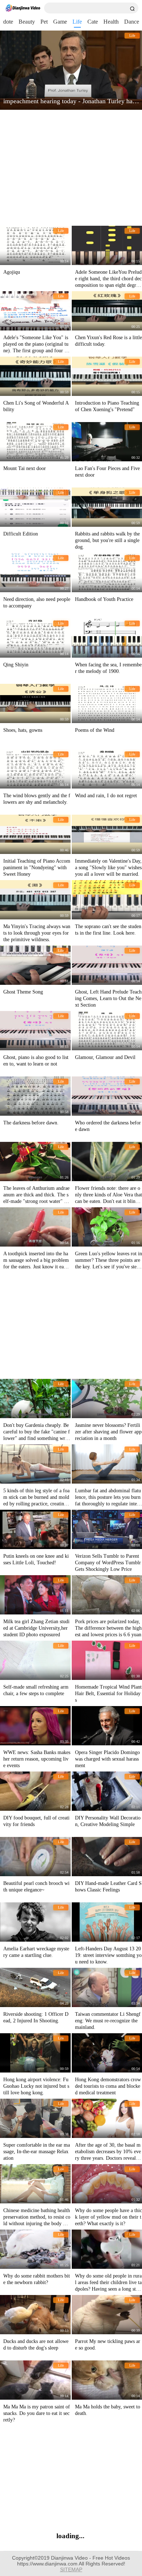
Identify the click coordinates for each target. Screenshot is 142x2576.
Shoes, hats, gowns (23, 730)
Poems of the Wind (95, 730)
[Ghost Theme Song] (35, 965)
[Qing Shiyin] (35, 638)
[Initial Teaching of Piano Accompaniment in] (35, 834)
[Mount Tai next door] (35, 442)
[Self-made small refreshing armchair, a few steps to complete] (35, 1660)
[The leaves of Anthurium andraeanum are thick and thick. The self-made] (35, 1161)
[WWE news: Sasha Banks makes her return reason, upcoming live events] (35, 1726)
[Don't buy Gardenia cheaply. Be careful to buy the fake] (35, 1399)
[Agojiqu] (35, 245)
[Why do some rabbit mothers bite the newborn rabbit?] (35, 2249)
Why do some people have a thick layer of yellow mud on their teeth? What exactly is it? (109, 2217)
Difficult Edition (21, 534)
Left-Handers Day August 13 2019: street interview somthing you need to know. (108, 1955)
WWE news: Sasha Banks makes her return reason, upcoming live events (37, 1759)
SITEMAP (71, 2569)
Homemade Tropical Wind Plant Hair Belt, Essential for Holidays (108, 1694)
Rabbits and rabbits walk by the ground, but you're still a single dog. (107, 540)
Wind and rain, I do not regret (106, 796)
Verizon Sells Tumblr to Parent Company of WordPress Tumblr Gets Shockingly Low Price (108, 1563)
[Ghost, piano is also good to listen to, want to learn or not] (35, 1031)
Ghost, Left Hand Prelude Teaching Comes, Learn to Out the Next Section (108, 998)
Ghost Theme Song (23, 992)
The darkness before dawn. (31, 1123)
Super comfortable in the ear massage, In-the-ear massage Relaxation (37, 2152)
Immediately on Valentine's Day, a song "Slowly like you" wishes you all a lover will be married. (108, 868)
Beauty (27, 22)
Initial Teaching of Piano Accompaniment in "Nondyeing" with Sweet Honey (37, 868)
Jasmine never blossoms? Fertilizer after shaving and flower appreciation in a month (108, 1432)
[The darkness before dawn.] (35, 1096)
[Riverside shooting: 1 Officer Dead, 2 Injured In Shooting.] (35, 1987)
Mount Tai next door (25, 468)
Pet (44, 22)
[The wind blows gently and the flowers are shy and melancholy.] (35, 769)
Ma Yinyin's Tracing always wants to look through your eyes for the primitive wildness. (37, 933)
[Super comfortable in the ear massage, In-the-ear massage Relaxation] (35, 2118)
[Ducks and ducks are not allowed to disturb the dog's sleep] (35, 2315)
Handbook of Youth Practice (104, 599)
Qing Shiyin (16, 665)
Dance (132, 22)
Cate (93, 22)
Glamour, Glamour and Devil (105, 1057)
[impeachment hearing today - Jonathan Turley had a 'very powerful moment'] (71, 70)
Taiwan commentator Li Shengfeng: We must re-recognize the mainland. (108, 2021)
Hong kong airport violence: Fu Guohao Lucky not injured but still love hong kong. (36, 2086)
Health (111, 22)
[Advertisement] (70, 168)
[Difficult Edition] (35, 507)
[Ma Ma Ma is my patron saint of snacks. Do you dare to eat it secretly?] (35, 2380)
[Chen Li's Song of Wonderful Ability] (35, 376)
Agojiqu (12, 272)
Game (60, 22)
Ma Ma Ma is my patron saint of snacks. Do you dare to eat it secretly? (37, 2413)
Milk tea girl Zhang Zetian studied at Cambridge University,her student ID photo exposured (36, 1628)
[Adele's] (35, 311)
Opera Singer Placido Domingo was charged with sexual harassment (107, 1759)
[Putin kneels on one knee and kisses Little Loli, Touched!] (35, 1529)
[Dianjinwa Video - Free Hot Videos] (23, 8)
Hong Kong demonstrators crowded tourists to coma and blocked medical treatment (108, 2086)
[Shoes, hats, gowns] (35, 703)
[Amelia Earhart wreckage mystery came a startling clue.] (35, 1922)
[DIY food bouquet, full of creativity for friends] (35, 1791)
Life (77, 22)
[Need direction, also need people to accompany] (35, 573)
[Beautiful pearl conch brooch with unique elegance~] (35, 1857)
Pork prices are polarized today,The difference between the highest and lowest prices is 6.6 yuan (108, 1628)
